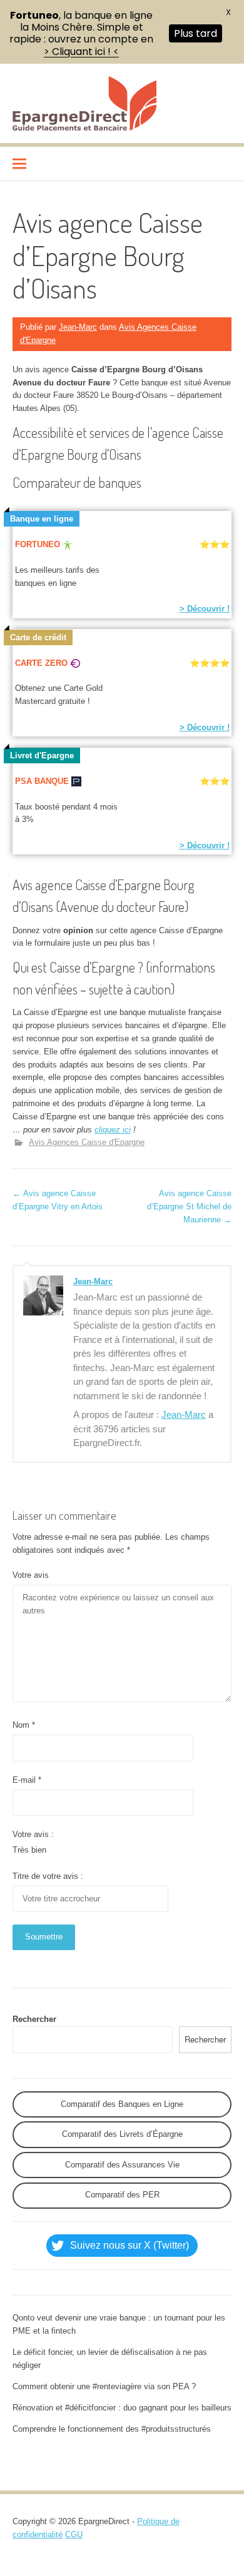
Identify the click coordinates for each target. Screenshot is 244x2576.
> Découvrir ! (205, 609)
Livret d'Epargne (42, 755)
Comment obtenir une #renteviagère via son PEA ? (104, 2386)
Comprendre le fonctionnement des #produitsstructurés (112, 2429)
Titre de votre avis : (48, 1876)
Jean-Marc (78, 327)
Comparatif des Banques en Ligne (122, 2104)
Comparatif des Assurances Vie (122, 2165)
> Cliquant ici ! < (81, 52)
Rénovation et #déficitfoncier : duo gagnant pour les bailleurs (122, 2408)
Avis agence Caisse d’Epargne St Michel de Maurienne (189, 1206)
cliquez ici (113, 1130)
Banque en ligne (42, 519)
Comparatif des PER (122, 2195)
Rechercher (34, 2019)
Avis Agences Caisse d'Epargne (87, 1142)
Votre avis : (33, 1834)
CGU (74, 2534)
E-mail (27, 1780)
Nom (24, 1725)
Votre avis (31, 1575)
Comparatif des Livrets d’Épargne (122, 2134)
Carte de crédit (38, 637)
